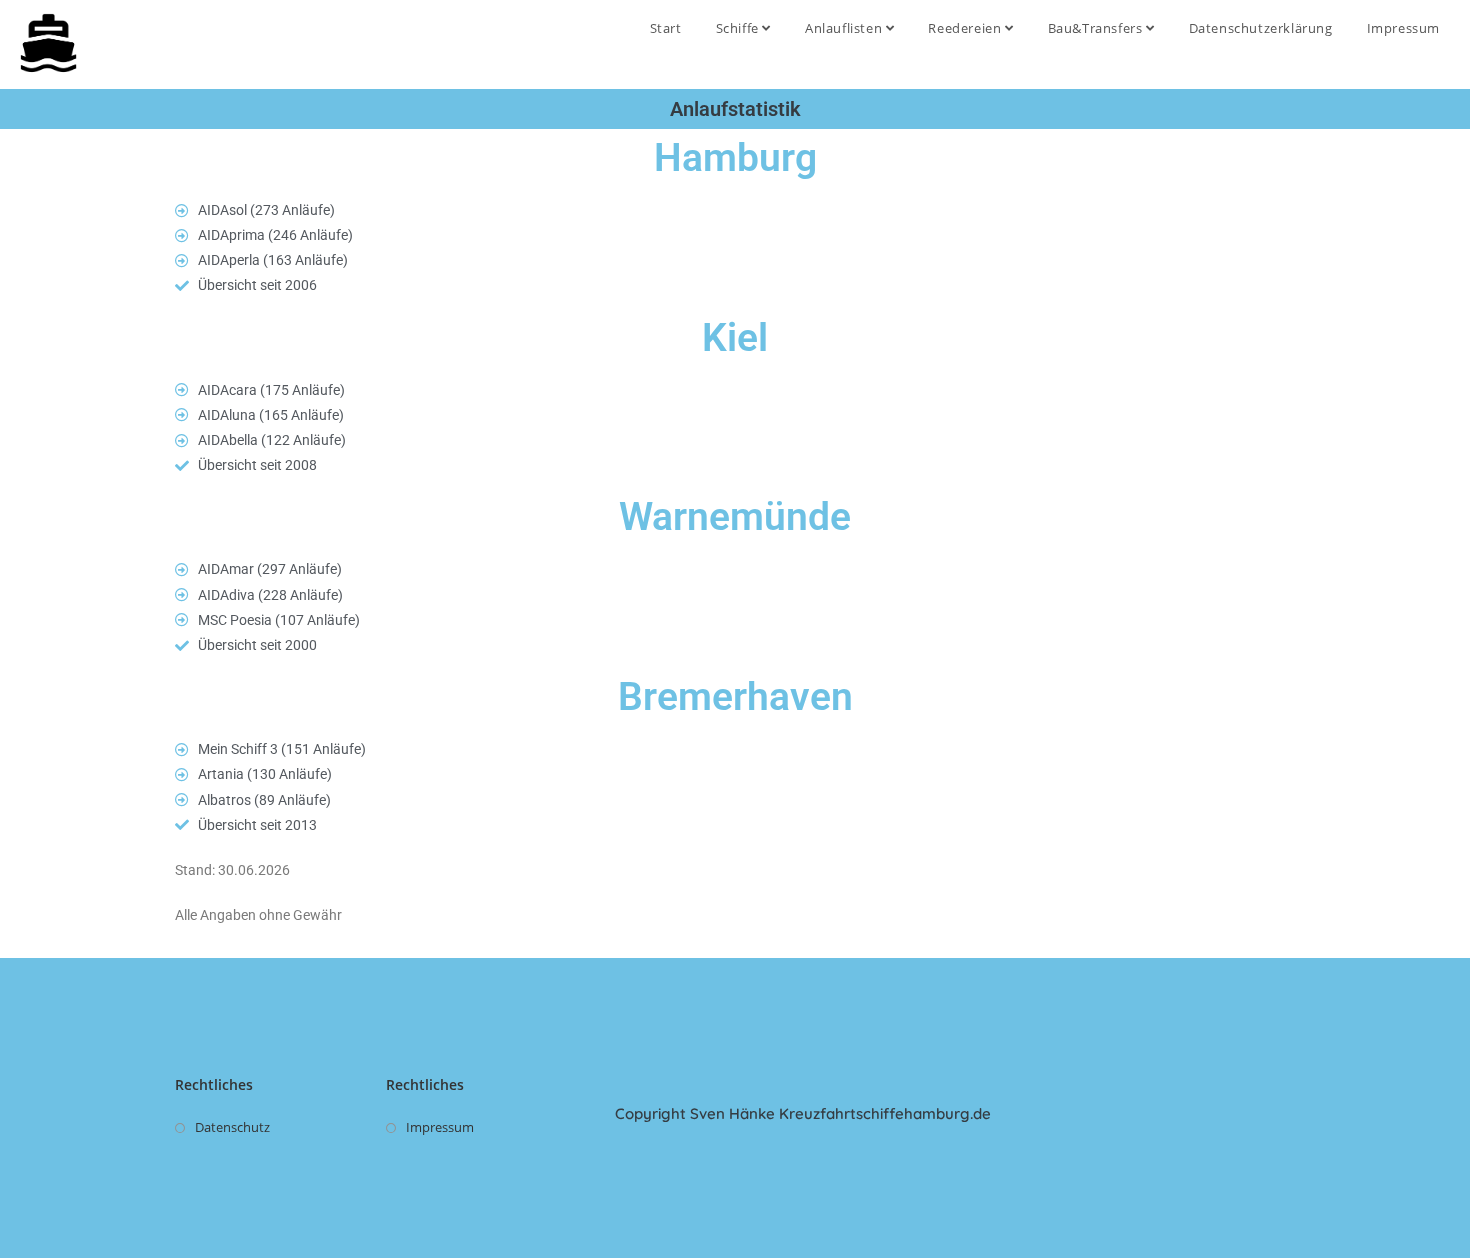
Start (666, 28)
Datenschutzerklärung (1261, 28)
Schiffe (739, 28)
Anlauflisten (845, 28)
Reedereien (966, 28)
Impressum (1403, 28)
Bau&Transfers (1097, 28)
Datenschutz (232, 1127)
